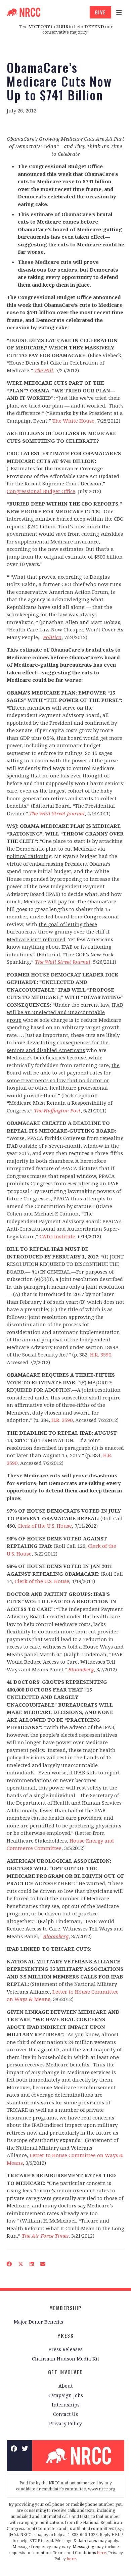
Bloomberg (81, 1669)
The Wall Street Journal (57, 813)
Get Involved (66, 2372)
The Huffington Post (57, 1110)
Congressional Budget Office (41, 491)
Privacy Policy (65, 2423)
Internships (66, 2405)
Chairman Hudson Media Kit (65, 2359)
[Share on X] (21, 2264)
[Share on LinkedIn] (32, 2264)
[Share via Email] (43, 2264)
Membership (66, 2308)
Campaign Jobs (66, 2395)
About (65, 2386)
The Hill (44, 370)
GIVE (100, 12)
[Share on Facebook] (9, 2264)
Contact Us (65, 2414)
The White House (73, 421)
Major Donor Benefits (38, 2322)
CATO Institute (57, 1236)
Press (66, 2335)
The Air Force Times (45, 2236)
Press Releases (65, 2349)
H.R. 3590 (101, 1354)
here (102, 2553)
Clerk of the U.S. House (45, 1526)
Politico (52, 637)
